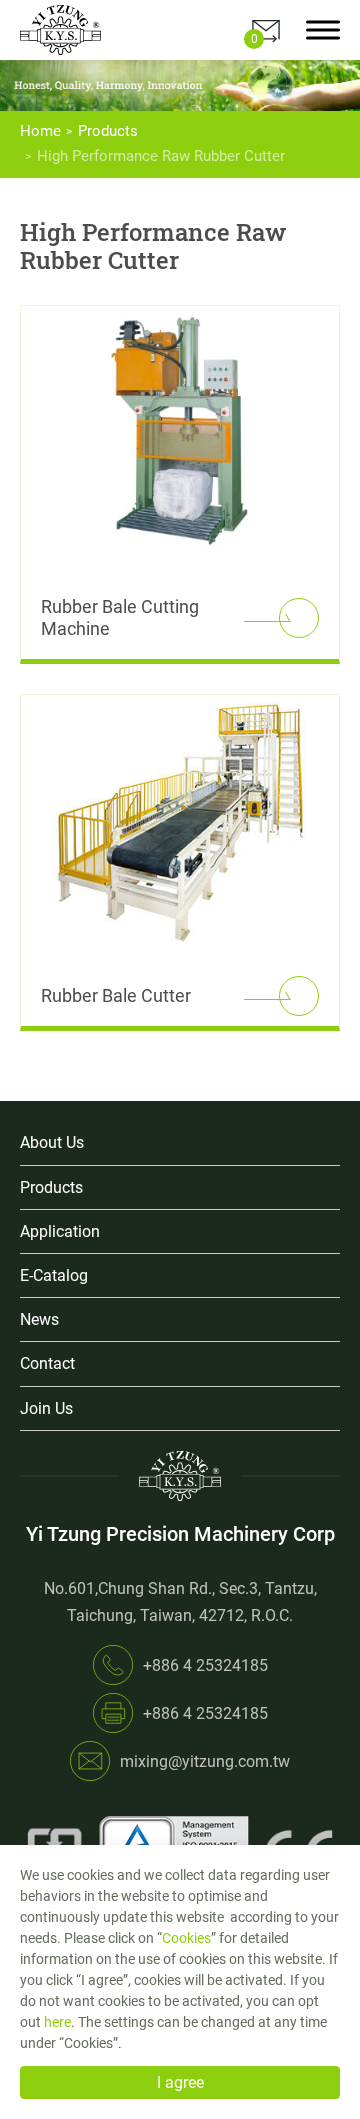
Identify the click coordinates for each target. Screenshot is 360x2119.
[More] (299, 618)
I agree (180, 2082)
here (57, 2022)
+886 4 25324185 (205, 1665)
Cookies (186, 1938)
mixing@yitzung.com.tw (205, 1761)
